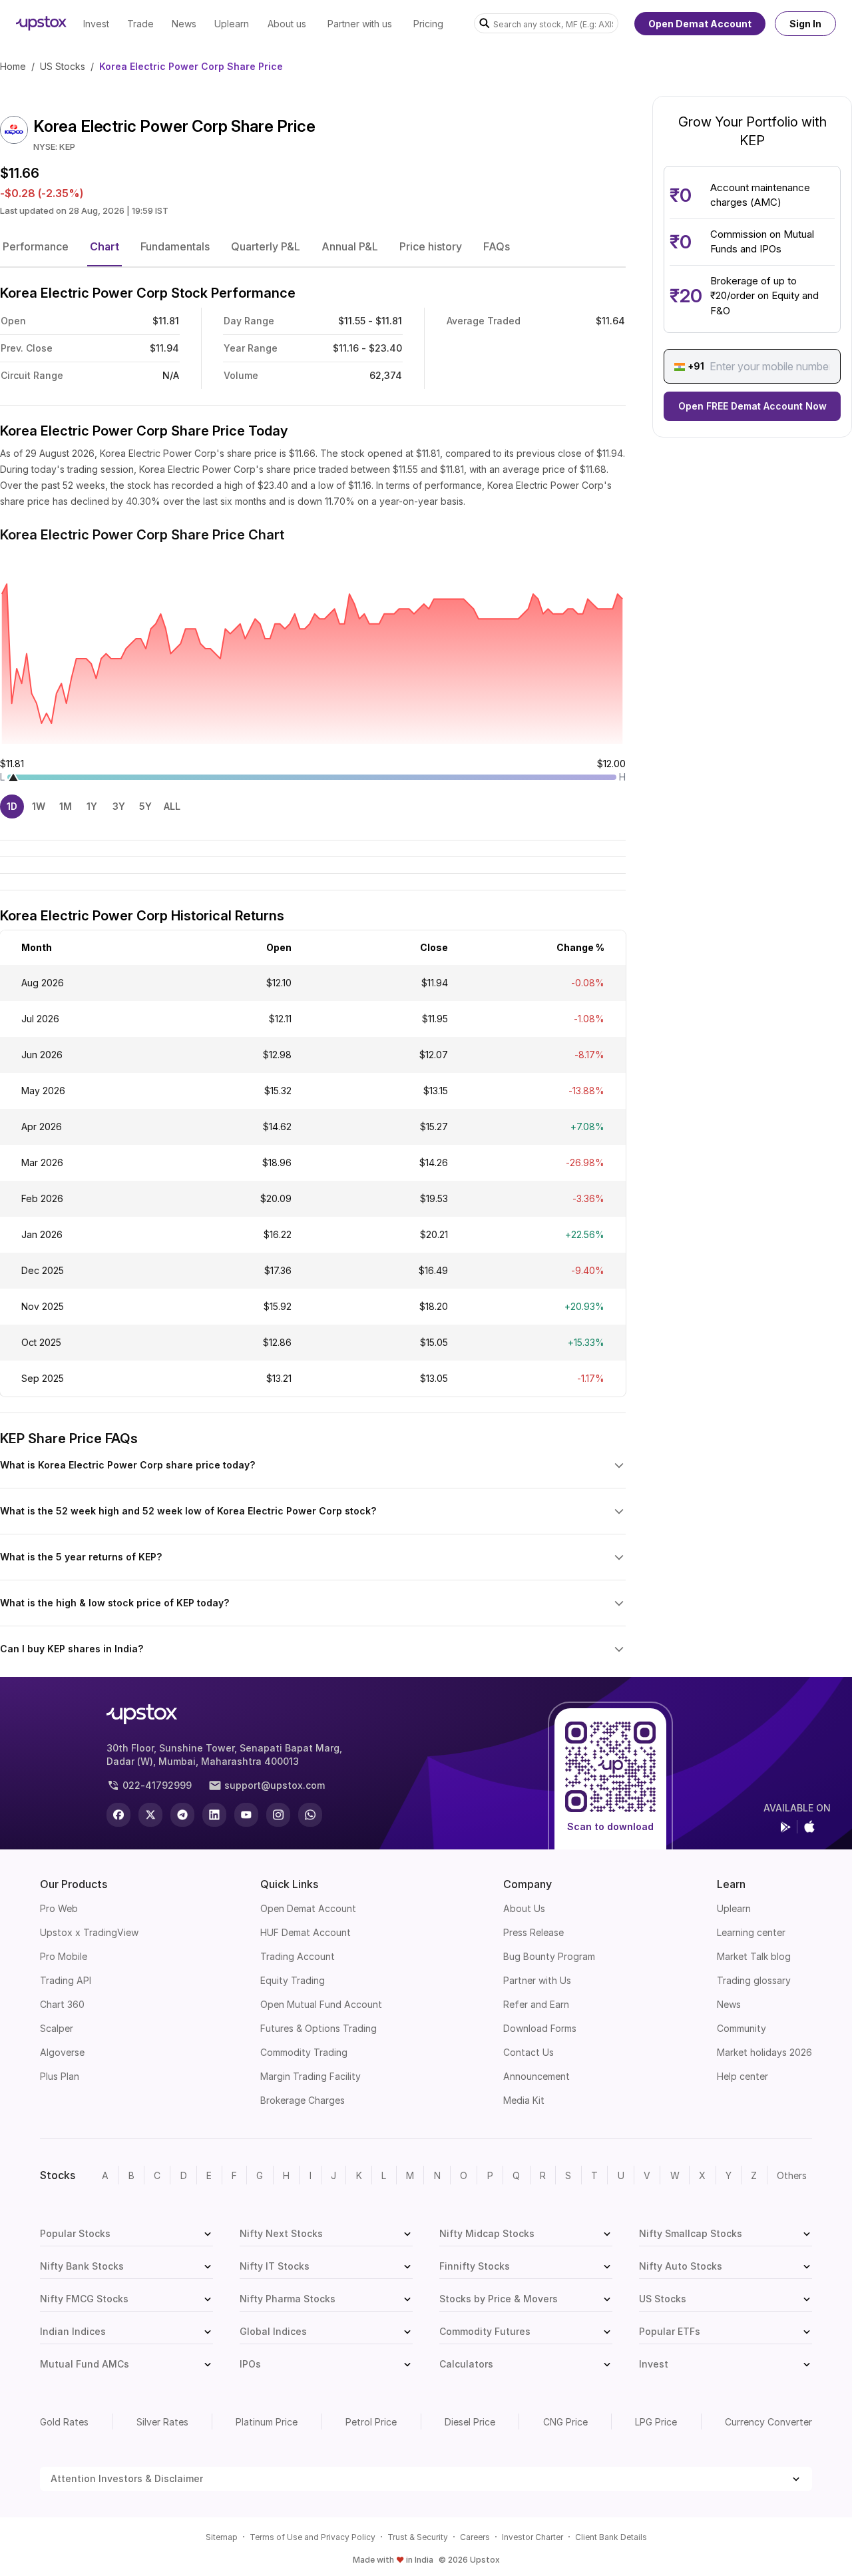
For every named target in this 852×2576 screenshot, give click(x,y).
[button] (36, 246)
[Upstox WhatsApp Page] (310, 1815)
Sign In (805, 24)
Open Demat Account (700, 24)
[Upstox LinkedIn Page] (214, 1815)
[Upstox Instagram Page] (278, 1815)
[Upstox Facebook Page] (118, 1815)
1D (12, 806)
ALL (172, 806)
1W (39, 806)
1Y (92, 806)
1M (66, 806)
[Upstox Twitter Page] (150, 1815)
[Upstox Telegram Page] (182, 1815)
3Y (119, 806)
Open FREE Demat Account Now (752, 407)
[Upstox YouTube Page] (246, 1815)
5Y (145, 806)
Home (13, 66)
